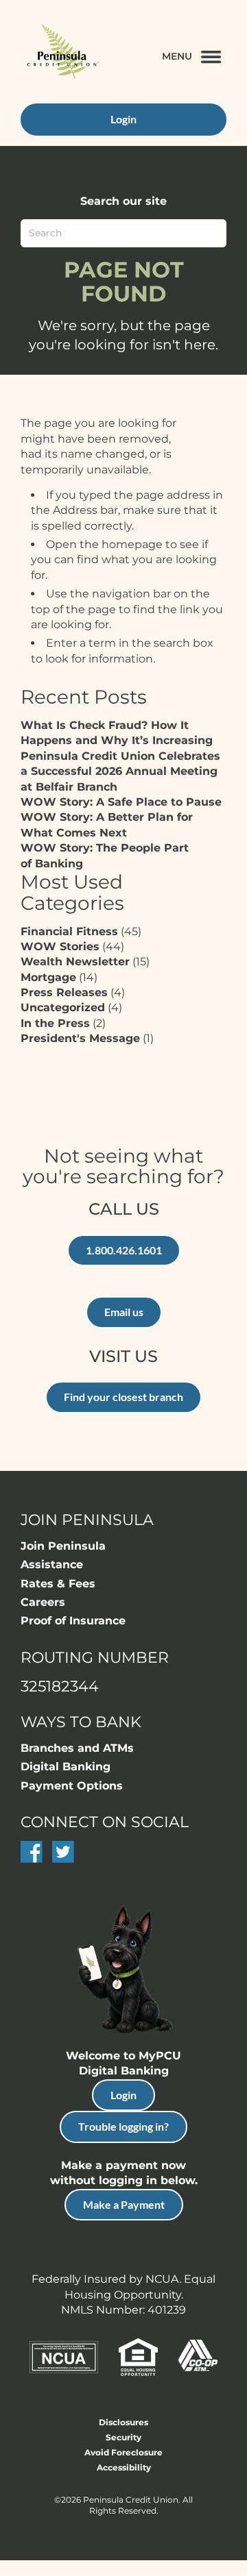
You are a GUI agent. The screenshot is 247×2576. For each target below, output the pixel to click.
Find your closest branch (123, 1397)
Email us (124, 1312)
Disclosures (123, 2422)
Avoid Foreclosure (123, 2452)
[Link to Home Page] (62, 53)
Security (123, 2437)
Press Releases (64, 992)
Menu (177, 56)
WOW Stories (60, 946)
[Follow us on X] (63, 1859)
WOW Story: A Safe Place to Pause (121, 802)
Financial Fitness (69, 931)
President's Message (80, 1038)
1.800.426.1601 (124, 1250)
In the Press (55, 1023)
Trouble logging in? (123, 2126)
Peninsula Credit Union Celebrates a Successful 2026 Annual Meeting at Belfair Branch (120, 771)
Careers (43, 1602)
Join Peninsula (63, 1546)
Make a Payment (124, 2204)
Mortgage (48, 977)
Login (123, 2095)
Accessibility (124, 2467)
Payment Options (72, 1786)
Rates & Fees (58, 1584)
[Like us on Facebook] (32, 1859)
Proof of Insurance (73, 1621)
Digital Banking (66, 1767)
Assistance (52, 1564)
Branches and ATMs (77, 1748)
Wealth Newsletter (75, 962)
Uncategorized (63, 1007)
